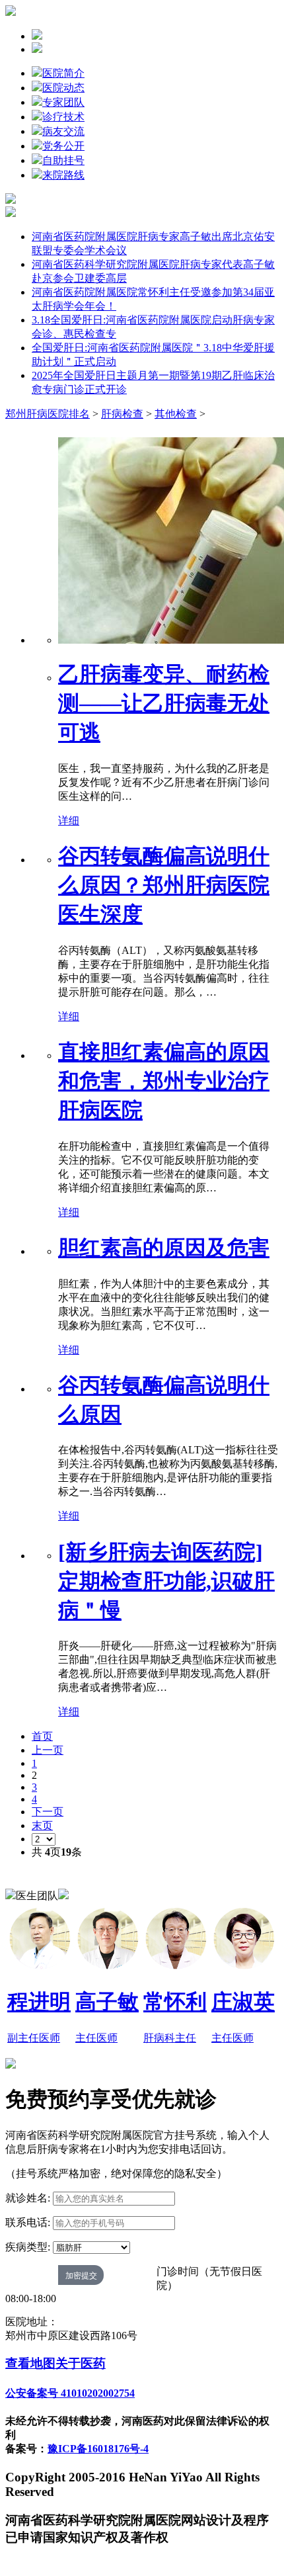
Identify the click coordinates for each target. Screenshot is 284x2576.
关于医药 (81, 2363)
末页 (42, 1825)
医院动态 (63, 88)
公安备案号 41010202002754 (70, 2393)
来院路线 (63, 175)
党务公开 (63, 146)
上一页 (48, 1750)
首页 (42, 1736)
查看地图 (30, 2363)
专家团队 (63, 102)
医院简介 (63, 73)
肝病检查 (122, 414)
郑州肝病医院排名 (48, 414)
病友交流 (63, 131)
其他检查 (176, 414)
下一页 (48, 1812)
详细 (69, 821)
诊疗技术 (63, 117)
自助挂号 (63, 160)
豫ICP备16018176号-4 (98, 2449)
